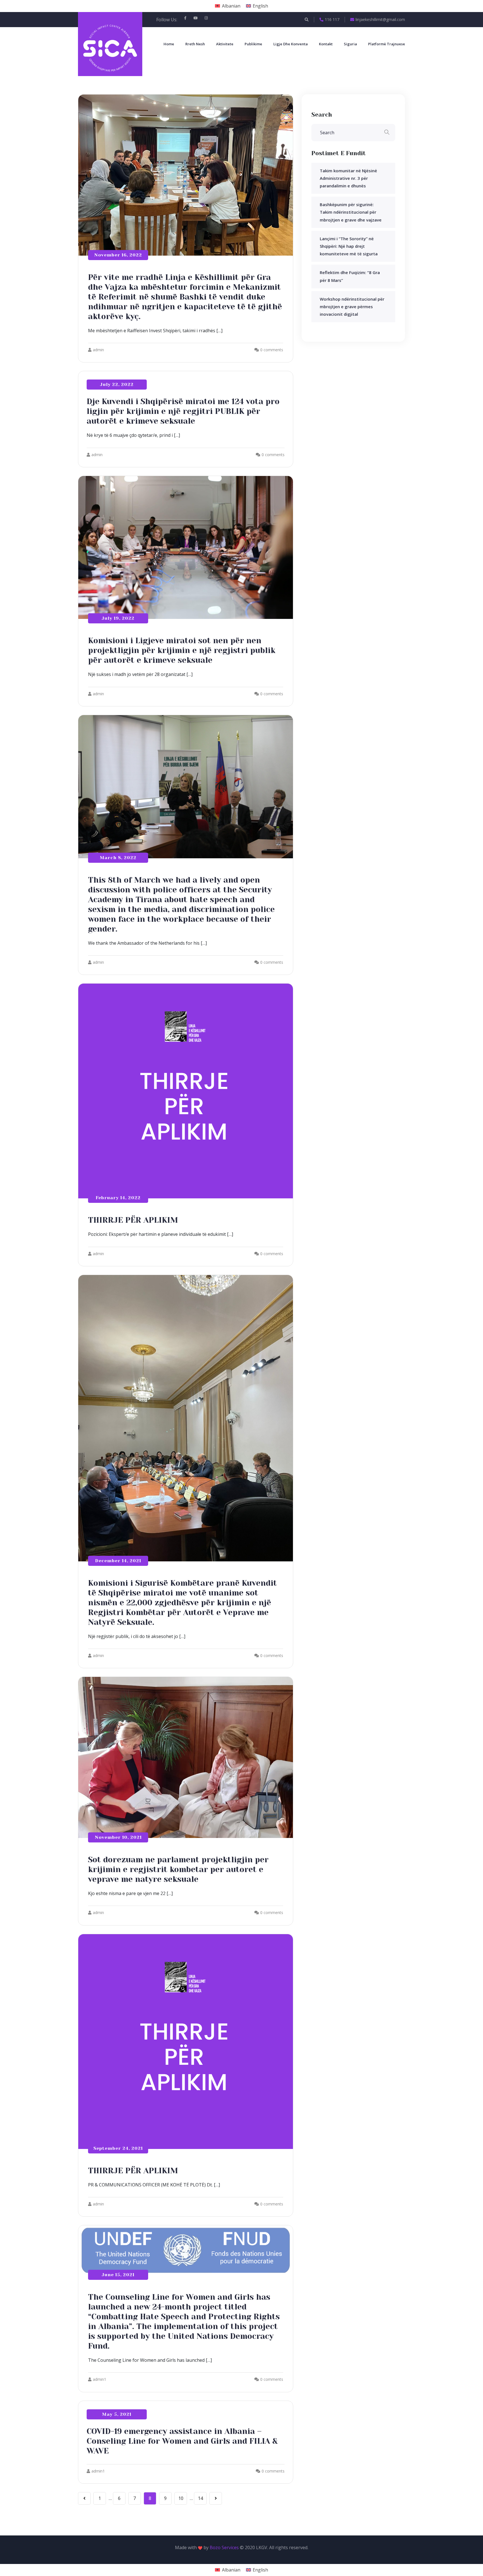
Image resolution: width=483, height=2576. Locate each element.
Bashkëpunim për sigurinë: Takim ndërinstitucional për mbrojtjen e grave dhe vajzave (351, 212)
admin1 (100, 2379)
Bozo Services (224, 2547)
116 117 (332, 19)
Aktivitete (225, 44)
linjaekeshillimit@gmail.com (380, 19)
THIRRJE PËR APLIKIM (133, 1220)
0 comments (272, 350)
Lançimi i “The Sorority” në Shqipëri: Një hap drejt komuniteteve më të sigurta (349, 246)
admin (98, 350)
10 (181, 2498)
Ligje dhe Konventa (291, 44)
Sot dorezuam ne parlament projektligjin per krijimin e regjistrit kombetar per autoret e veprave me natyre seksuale (178, 1869)
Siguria (350, 44)
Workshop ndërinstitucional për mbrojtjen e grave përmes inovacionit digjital (352, 307)
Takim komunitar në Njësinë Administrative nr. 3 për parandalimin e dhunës (348, 178)
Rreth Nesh (195, 44)
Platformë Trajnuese (387, 44)
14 (200, 2498)
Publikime (253, 44)
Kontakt (326, 44)
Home (169, 44)
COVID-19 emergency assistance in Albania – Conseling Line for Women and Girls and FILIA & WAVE (182, 2441)
